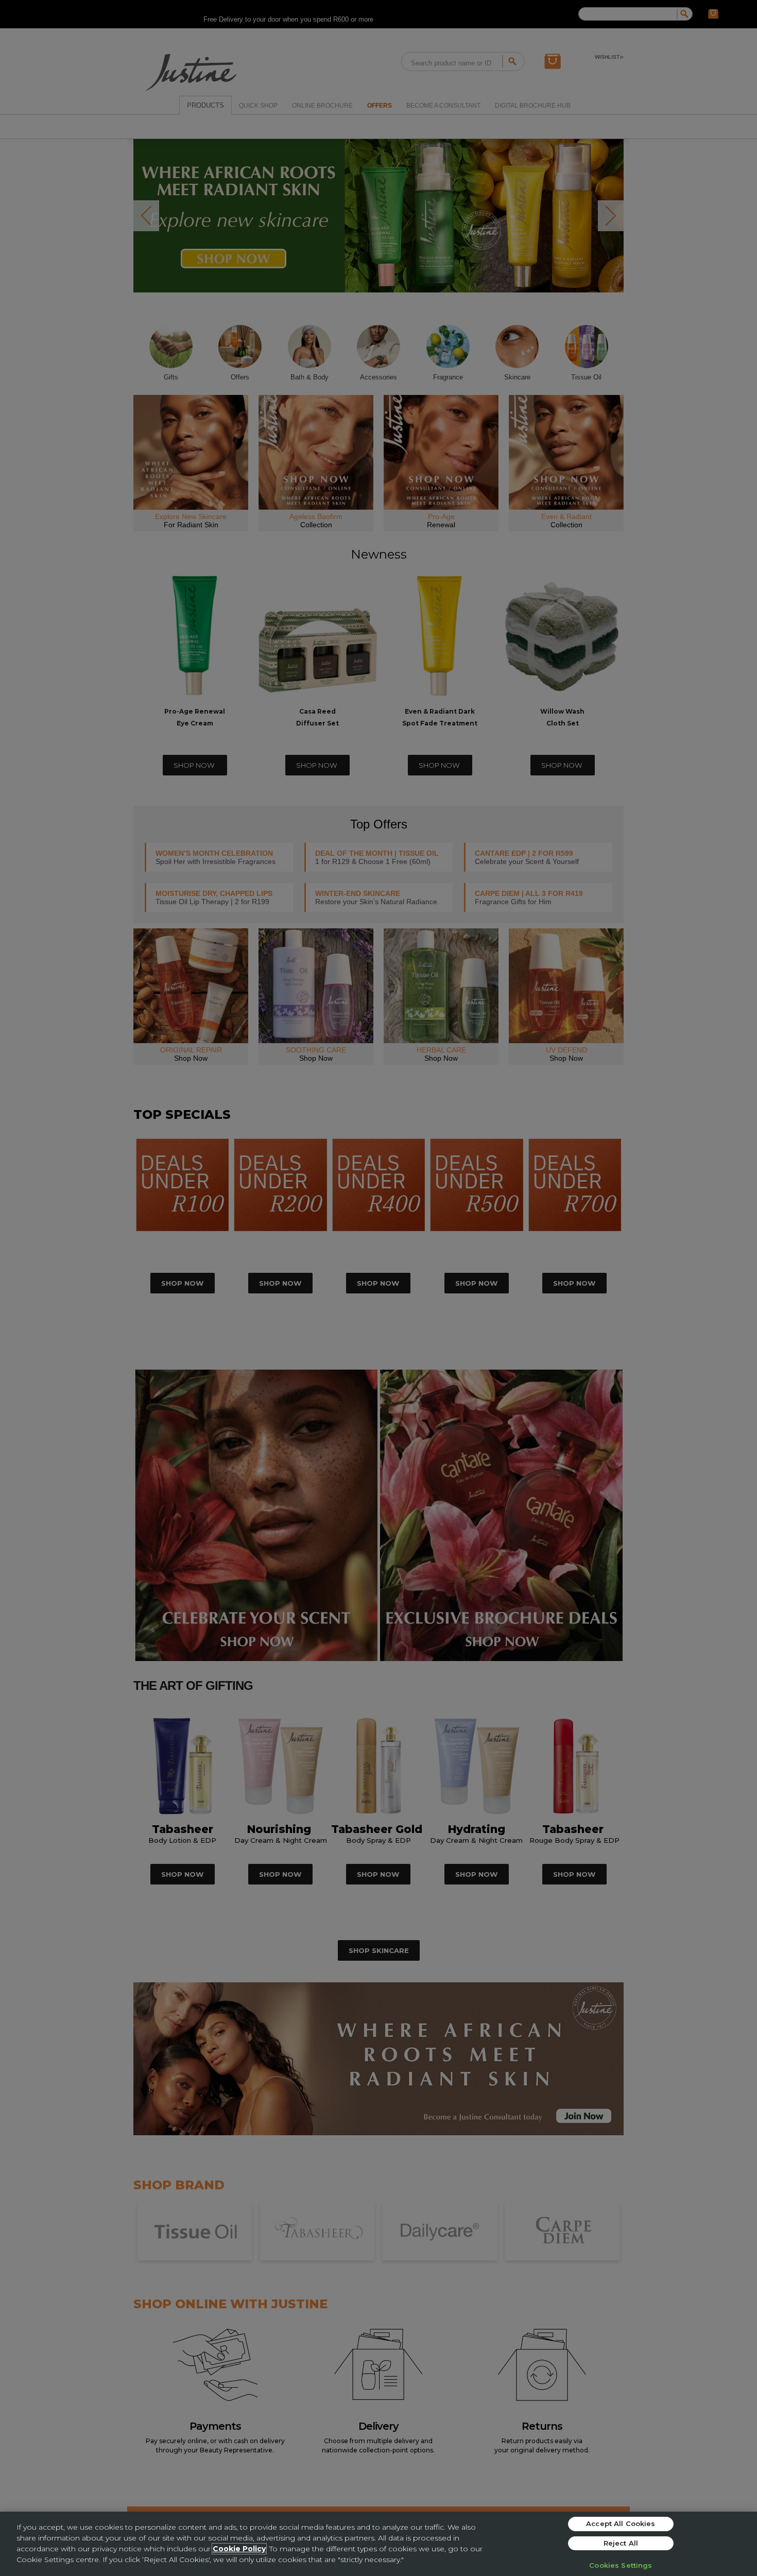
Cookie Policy (239, 2549)
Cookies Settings (621, 2565)
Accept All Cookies (621, 2523)
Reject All (621, 2543)
